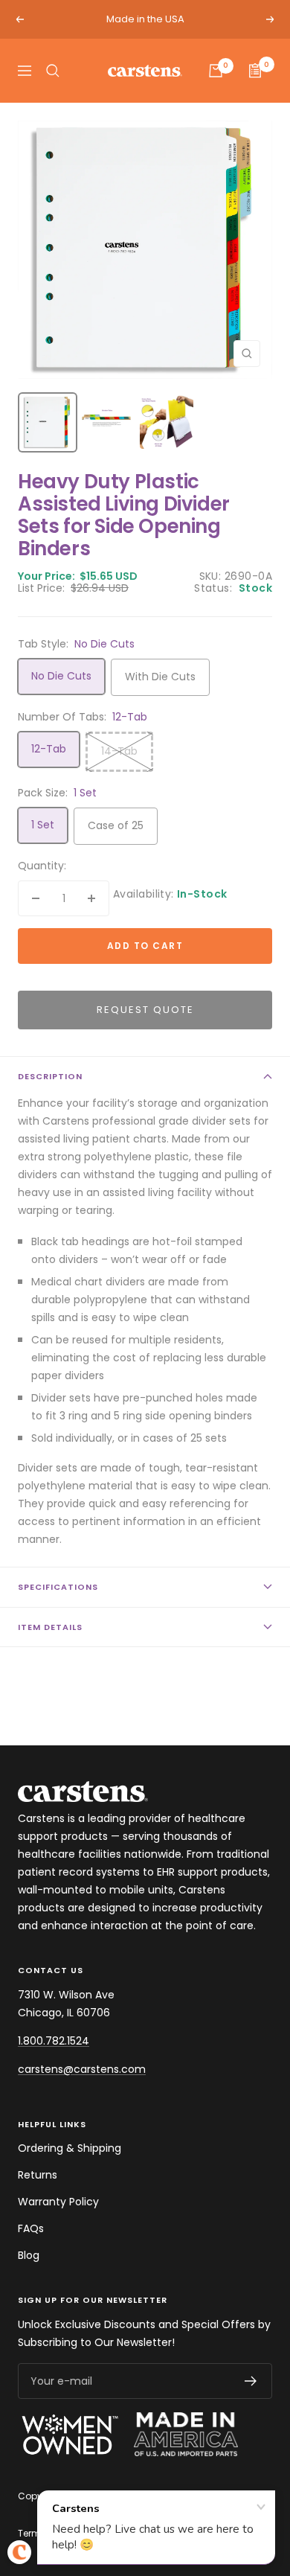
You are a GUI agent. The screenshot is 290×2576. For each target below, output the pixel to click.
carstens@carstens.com (82, 2069)
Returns (38, 2175)
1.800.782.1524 (54, 2041)
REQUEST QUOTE (145, 1010)
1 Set (43, 825)
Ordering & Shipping (70, 2148)
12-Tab (49, 749)
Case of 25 (116, 825)
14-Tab (119, 751)
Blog (29, 2255)
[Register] (251, 2381)
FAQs (31, 2228)
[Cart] (216, 71)
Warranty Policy (58, 2202)
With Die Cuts (160, 677)
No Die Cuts (61, 676)
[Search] (53, 71)
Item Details (50, 1627)
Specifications (58, 1587)
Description (50, 1076)
